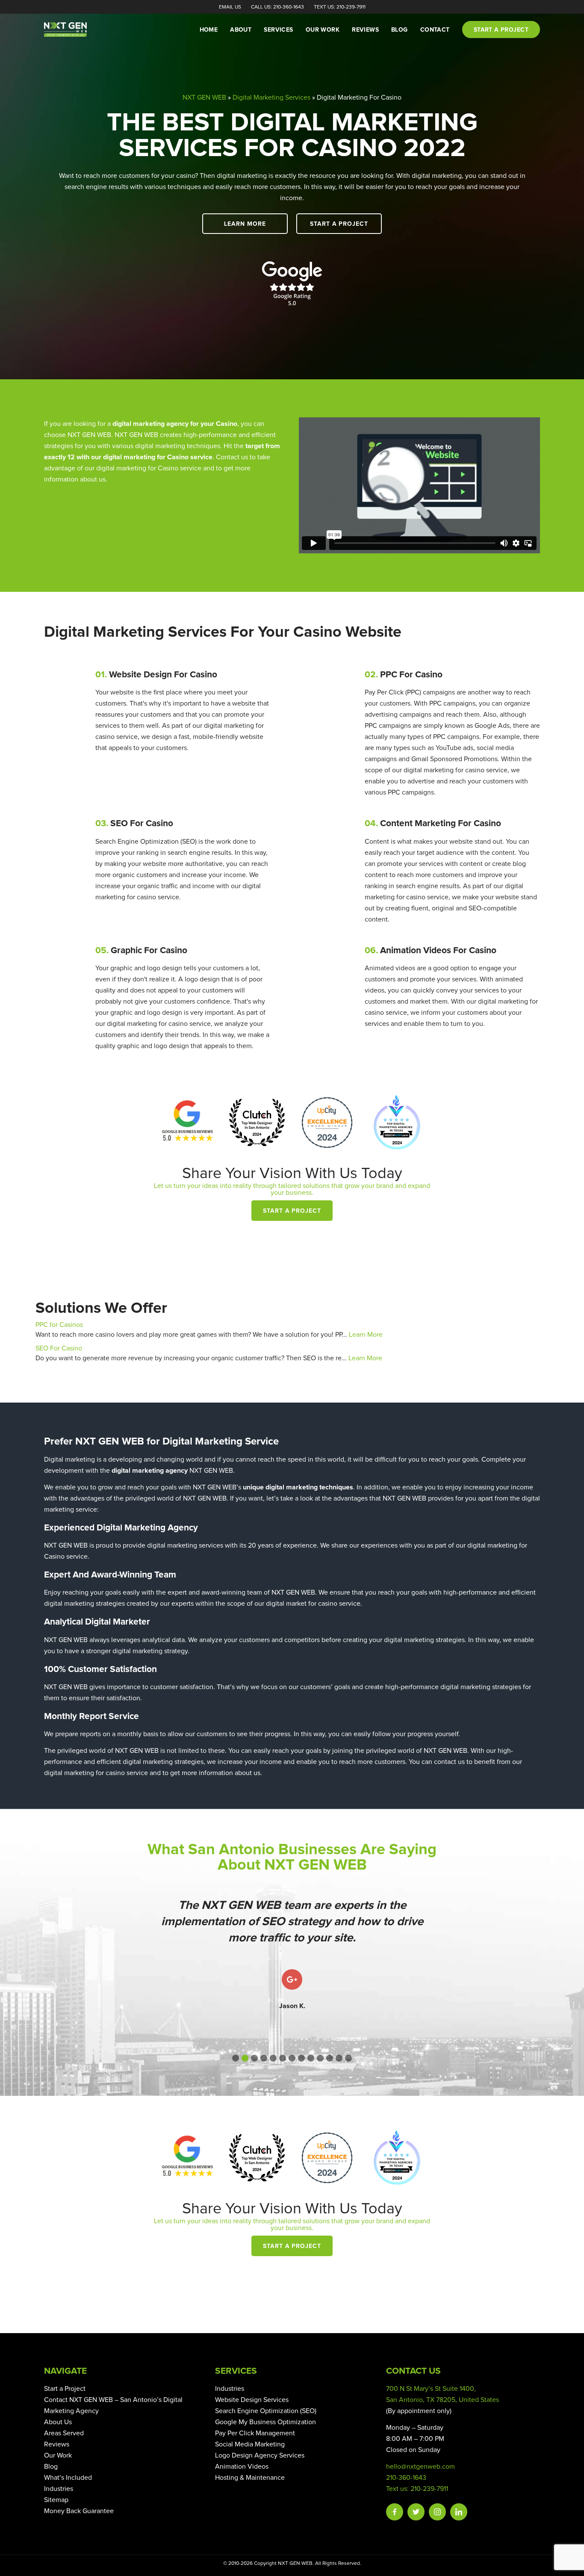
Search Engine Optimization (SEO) (266, 2411)
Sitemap (56, 2500)
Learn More (245, 224)
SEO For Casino (59, 1348)
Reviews (365, 30)
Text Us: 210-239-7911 (340, 7)
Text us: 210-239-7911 (417, 2489)
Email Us (230, 7)
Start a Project (339, 224)
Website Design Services (252, 2400)
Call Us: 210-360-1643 (277, 7)
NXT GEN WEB (204, 97)
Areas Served (64, 2433)
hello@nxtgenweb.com (420, 2467)
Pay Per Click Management (255, 2433)
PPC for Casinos (59, 1325)
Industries (59, 2489)
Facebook (395, 2512)
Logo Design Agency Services (260, 2455)
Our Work (323, 30)
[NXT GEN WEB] (78, 30)
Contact (435, 30)
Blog (400, 30)
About (241, 30)
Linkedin (459, 2512)
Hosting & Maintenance (250, 2478)
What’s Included (68, 2478)
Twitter (416, 2512)
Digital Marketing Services (271, 97)
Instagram (437, 2512)
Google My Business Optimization (265, 2422)
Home (209, 30)
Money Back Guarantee (79, 2511)
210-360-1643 (406, 2478)
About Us (58, 2422)
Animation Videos (242, 2467)
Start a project (501, 30)
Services (278, 30)
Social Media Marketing (250, 2444)
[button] (236, 2058)
